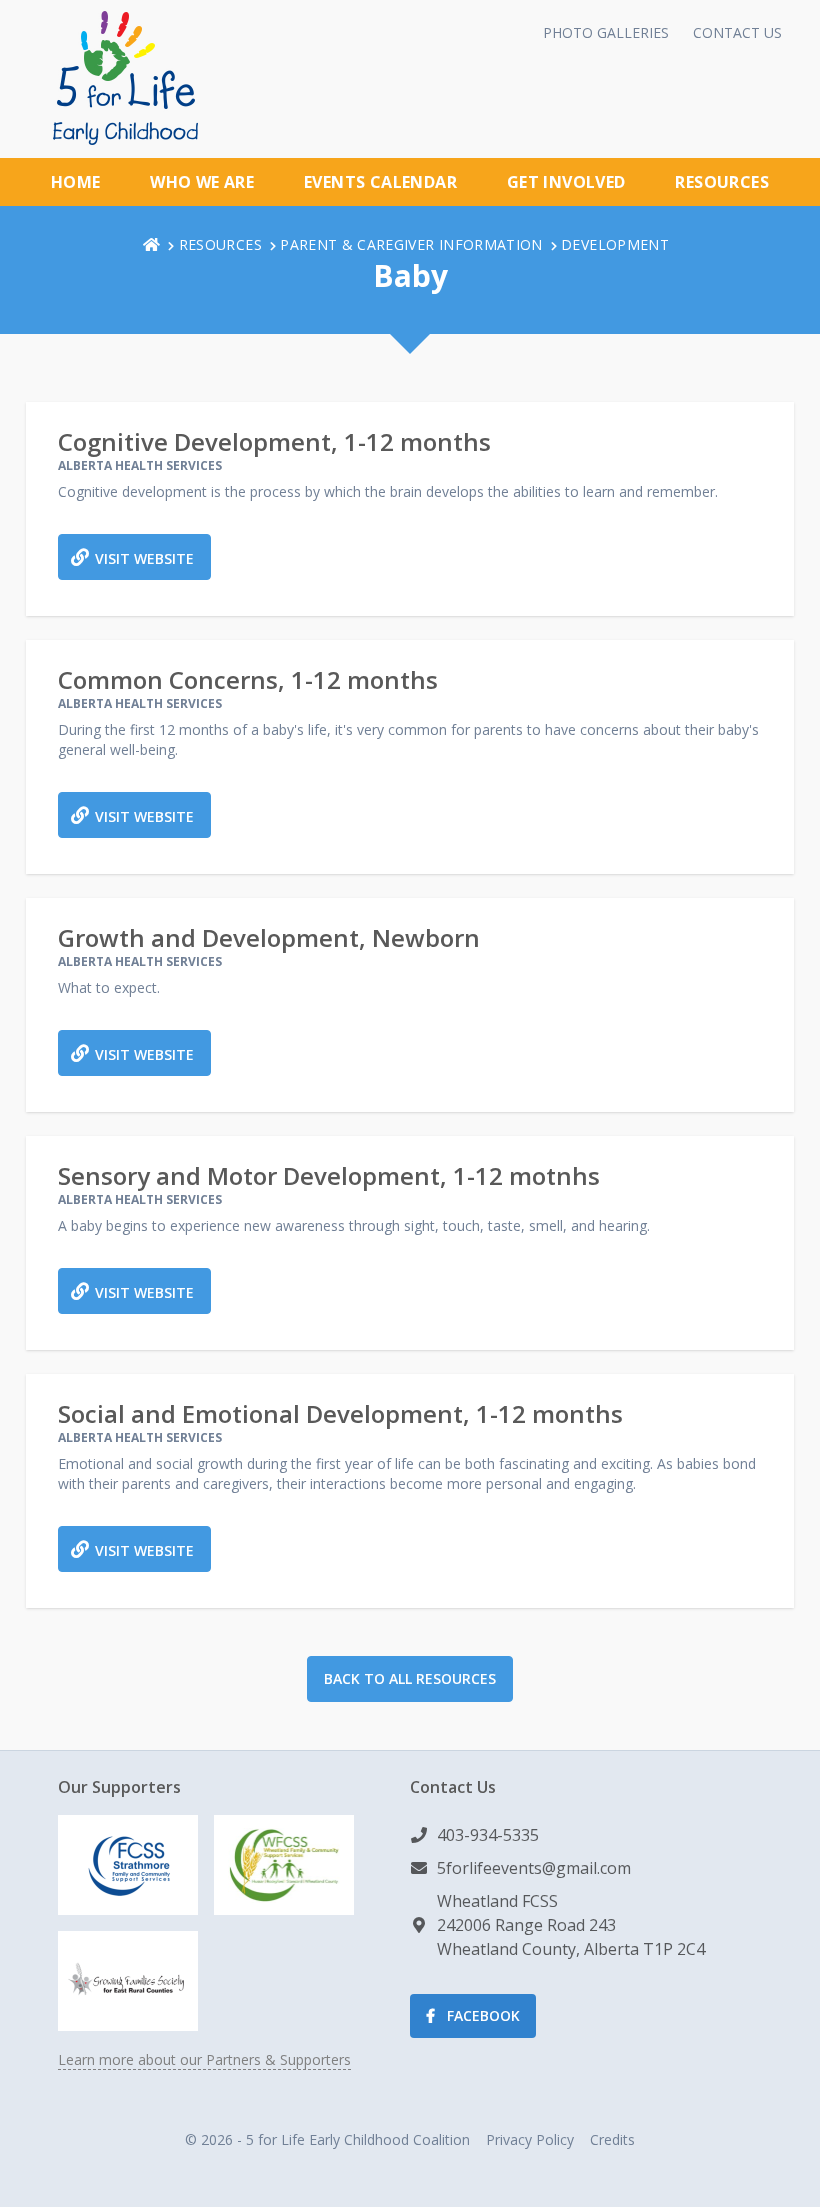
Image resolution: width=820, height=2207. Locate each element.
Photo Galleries (606, 32)
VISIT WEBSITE (144, 558)
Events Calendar (380, 182)
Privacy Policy (530, 2139)
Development (615, 244)
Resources (722, 182)
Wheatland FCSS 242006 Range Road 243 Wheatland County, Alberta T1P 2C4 (571, 1925)
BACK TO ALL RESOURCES (410, 1678)
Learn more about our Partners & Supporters (204, 2059)
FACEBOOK (481, 2015)
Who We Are (202, 182)
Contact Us (737, 32)
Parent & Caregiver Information (411, 244)
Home (76, 182)
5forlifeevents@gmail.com (534, 1868)
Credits (612, 2139)
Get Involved (566, 182)
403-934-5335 (488, 1835)
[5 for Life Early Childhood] (125, 78)
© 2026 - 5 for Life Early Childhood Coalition (327, 2139)
